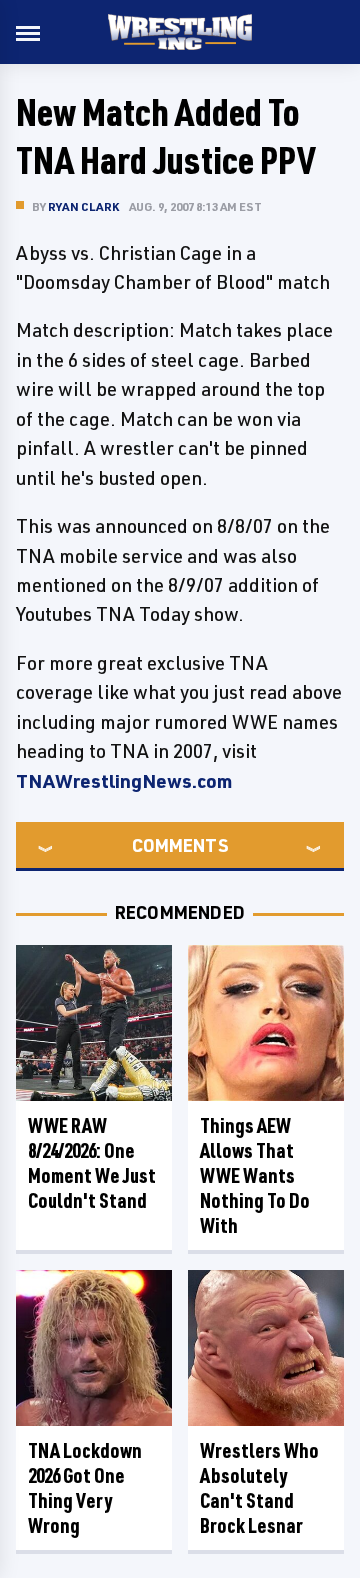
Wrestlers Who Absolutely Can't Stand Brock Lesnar (259, 1488)
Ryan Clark (83, 206)
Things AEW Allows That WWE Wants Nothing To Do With (255, 1175)
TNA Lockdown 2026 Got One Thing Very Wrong (85, 1488)
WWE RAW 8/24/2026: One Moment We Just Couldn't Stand (92, 1163)
